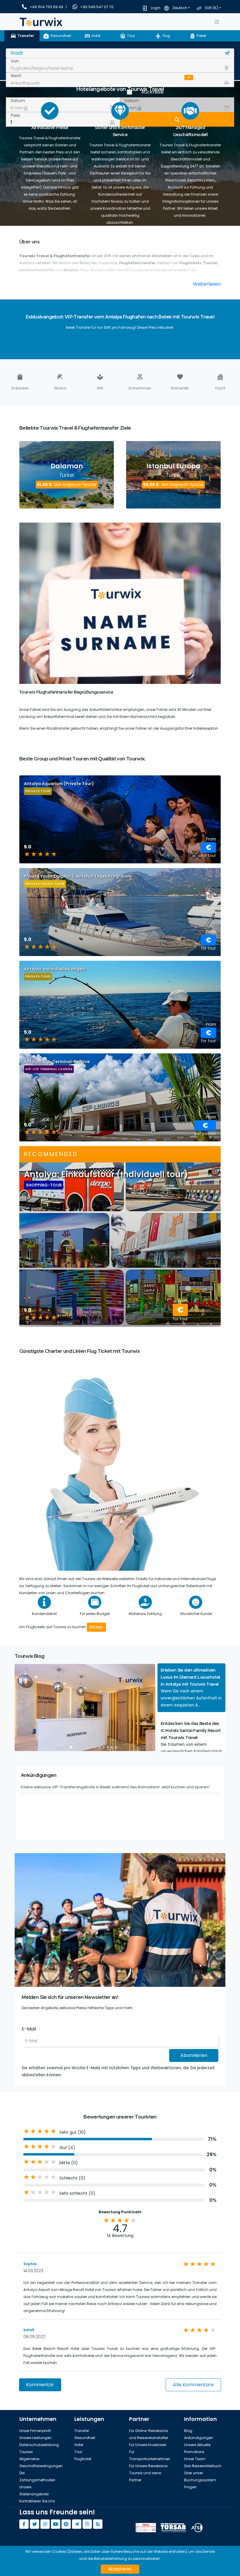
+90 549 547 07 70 (97, 7)
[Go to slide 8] (87, 1747)
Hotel (79, 2445)
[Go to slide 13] (108, 1747)
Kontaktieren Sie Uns (37, 2501)
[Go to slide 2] (63, 1747)
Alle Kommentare (193, 2385)
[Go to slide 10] (95, 1747)
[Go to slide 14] (112, 1747)
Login (156, 8)
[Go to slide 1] (59, 1747)
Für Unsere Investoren (148, 2445)
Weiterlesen (207, 284)
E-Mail (29, 2029)
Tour (78, 2452)
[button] (191, 1688)
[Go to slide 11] (100, 1747)
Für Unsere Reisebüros (148, 2466)
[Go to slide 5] (75, 1747)
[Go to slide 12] (104, 1747)
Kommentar (40, 2385)
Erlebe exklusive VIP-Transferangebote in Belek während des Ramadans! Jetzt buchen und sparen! (115, 1787)
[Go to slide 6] (79, 1747)
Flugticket (83, 2459)
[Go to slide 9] (91, 1747)
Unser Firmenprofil (35, 2431)
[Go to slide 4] (71, 1747)
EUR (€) (212, 8)
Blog (188, 2431)
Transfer (82, 2431)
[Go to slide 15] (116, 1747)
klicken (96, 1627)
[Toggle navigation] (217, 22)
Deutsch (180, 8)
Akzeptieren (120, 2569)
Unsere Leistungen (35, 2438)
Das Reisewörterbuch (203, 2466)
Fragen (190, 2487)
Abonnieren (194, 2055)
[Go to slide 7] (83, 1747)
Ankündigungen (199, 2438)
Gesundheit (85, 2438)
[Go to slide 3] (67, 1747)
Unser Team (195, 2459)
